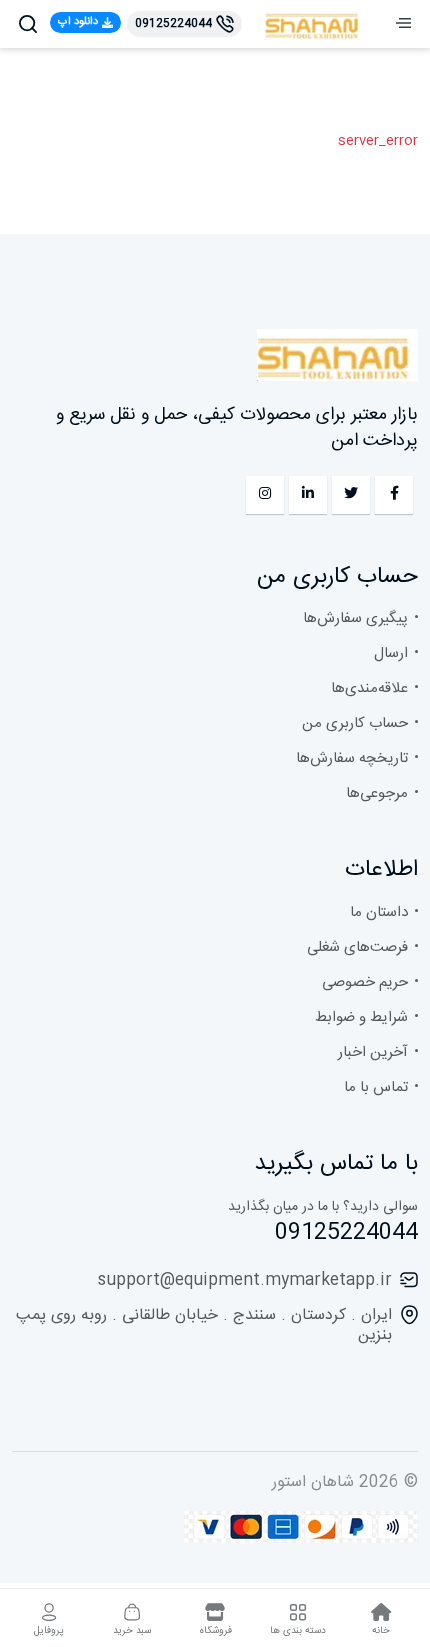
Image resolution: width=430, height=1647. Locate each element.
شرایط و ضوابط (361, 1017)
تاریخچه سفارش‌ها (352, 758)
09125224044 (346, 1233)
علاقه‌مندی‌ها (369, 688)
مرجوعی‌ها (377, 793)
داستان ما (379, 912)
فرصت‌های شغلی (357, 947)
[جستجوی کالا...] (28, 24)
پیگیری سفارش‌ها (355, 618)
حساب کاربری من (355, 723)
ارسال (391, 653)
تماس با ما (376, 1087)
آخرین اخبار (373, 1052)
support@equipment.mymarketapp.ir (245, 1280)
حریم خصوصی (365, 982)
